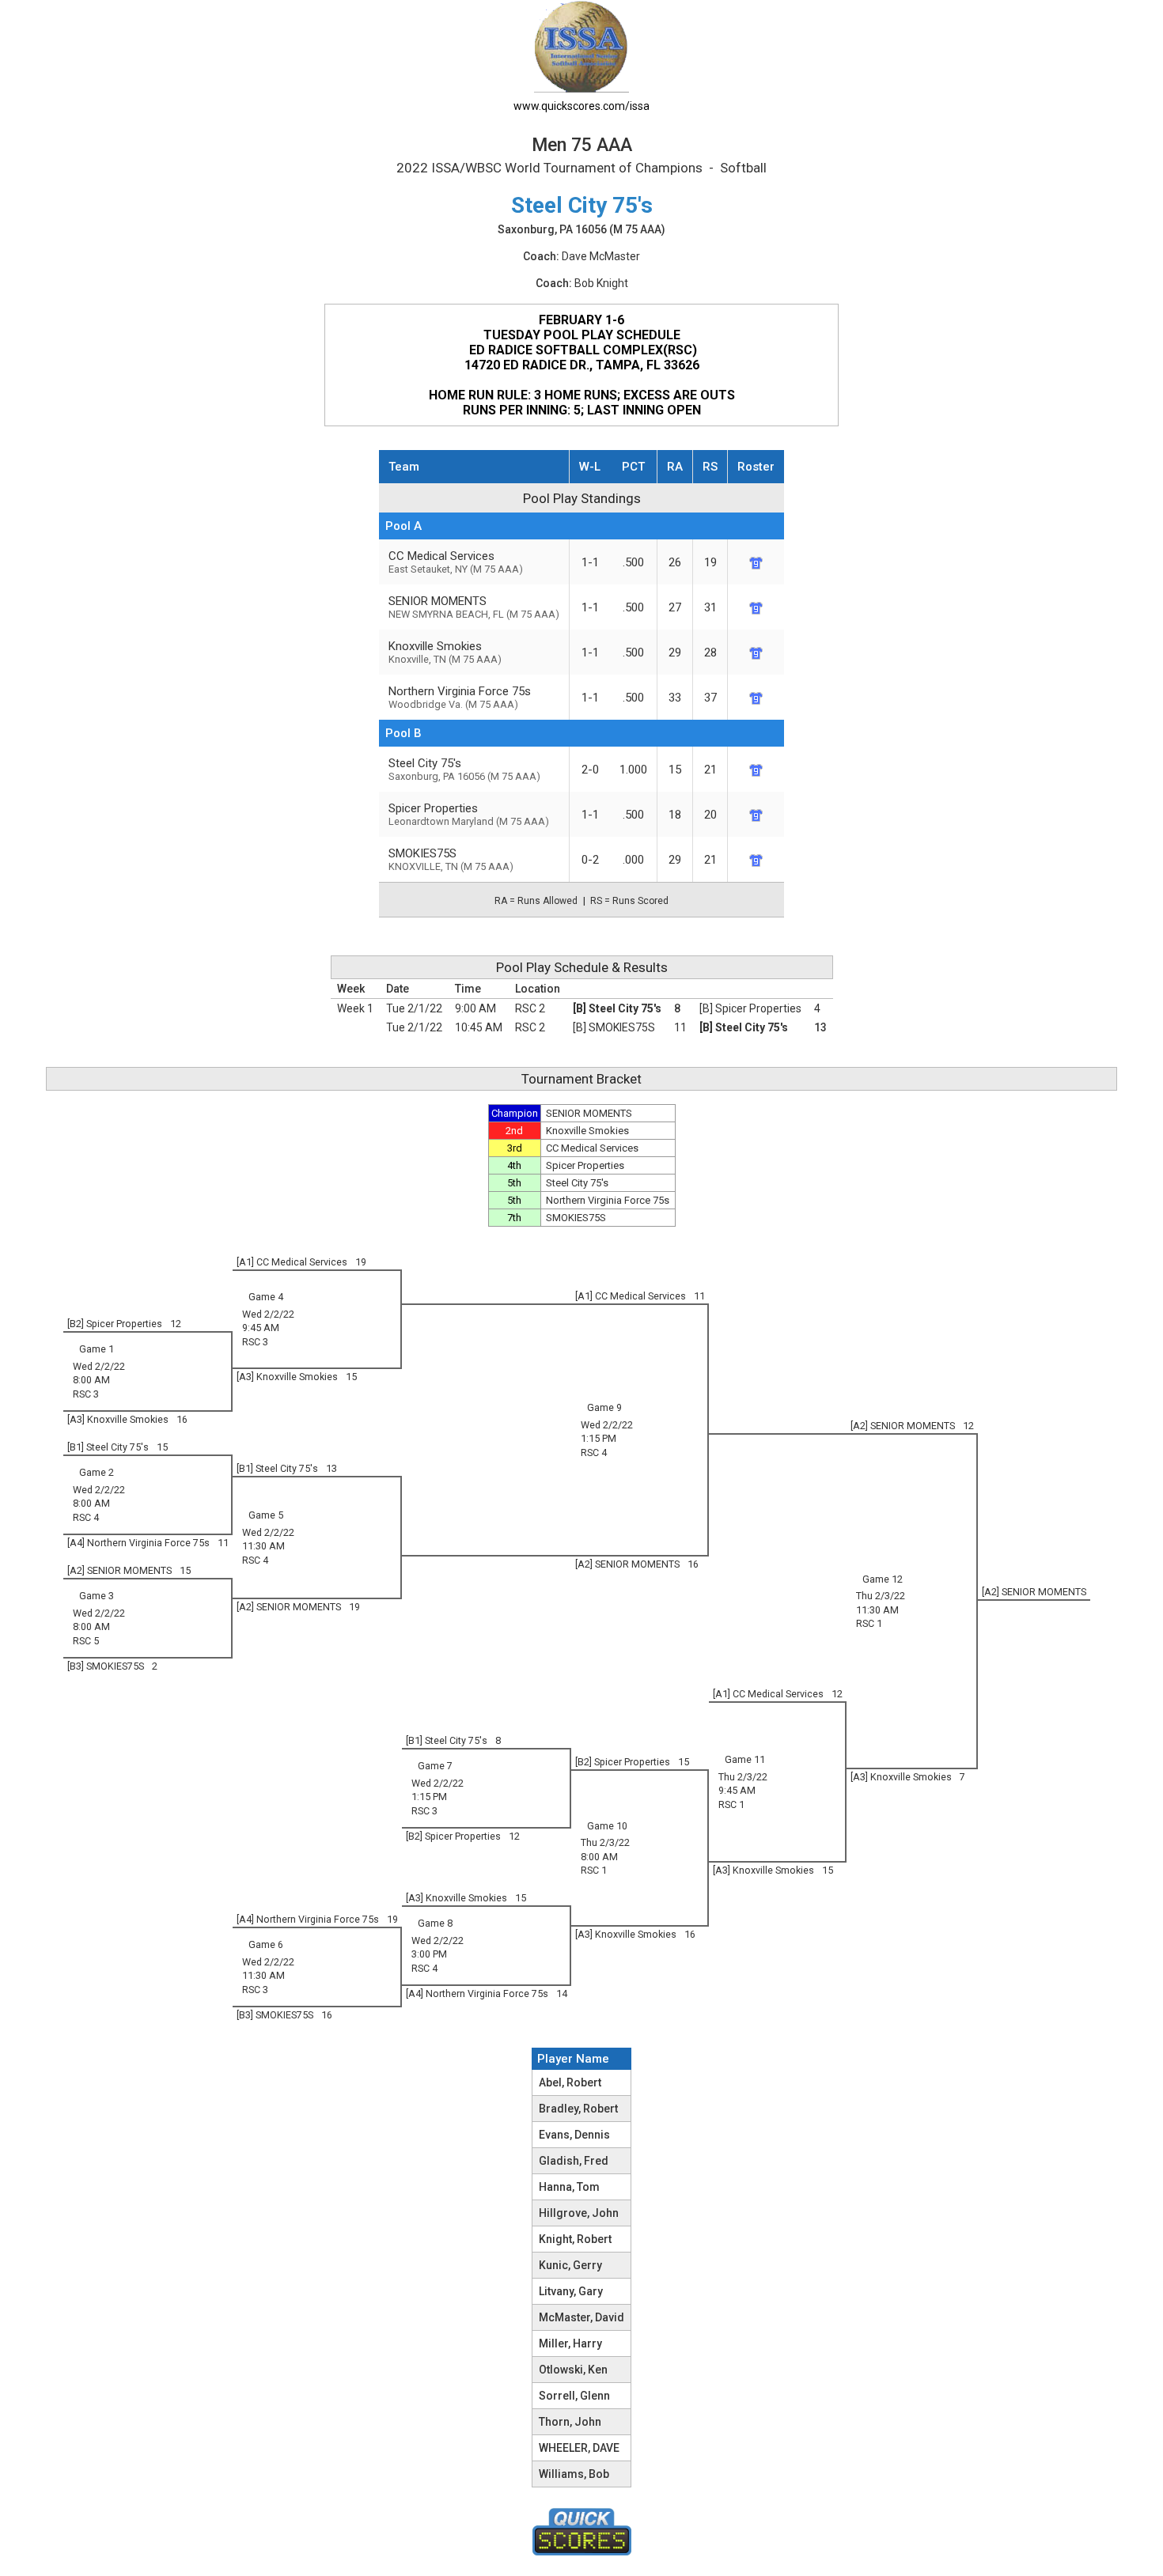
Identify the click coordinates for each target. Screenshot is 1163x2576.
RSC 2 (530, 1008)
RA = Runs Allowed (536, 901)
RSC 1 (869, 1623)
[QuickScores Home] (582, 2532)
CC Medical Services (456, 562)
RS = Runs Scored (629, 901)
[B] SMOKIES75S (614, 1027)
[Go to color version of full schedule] (581, 45)
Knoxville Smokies (445, 652)
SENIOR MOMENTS (474, 607)
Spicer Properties (469, 814)
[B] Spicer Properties (750, 1008)
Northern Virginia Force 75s (460, 697)
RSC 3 (255, 1342)
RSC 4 (594, 1453)
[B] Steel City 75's (617, 1008)
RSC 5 (86, 1641)
